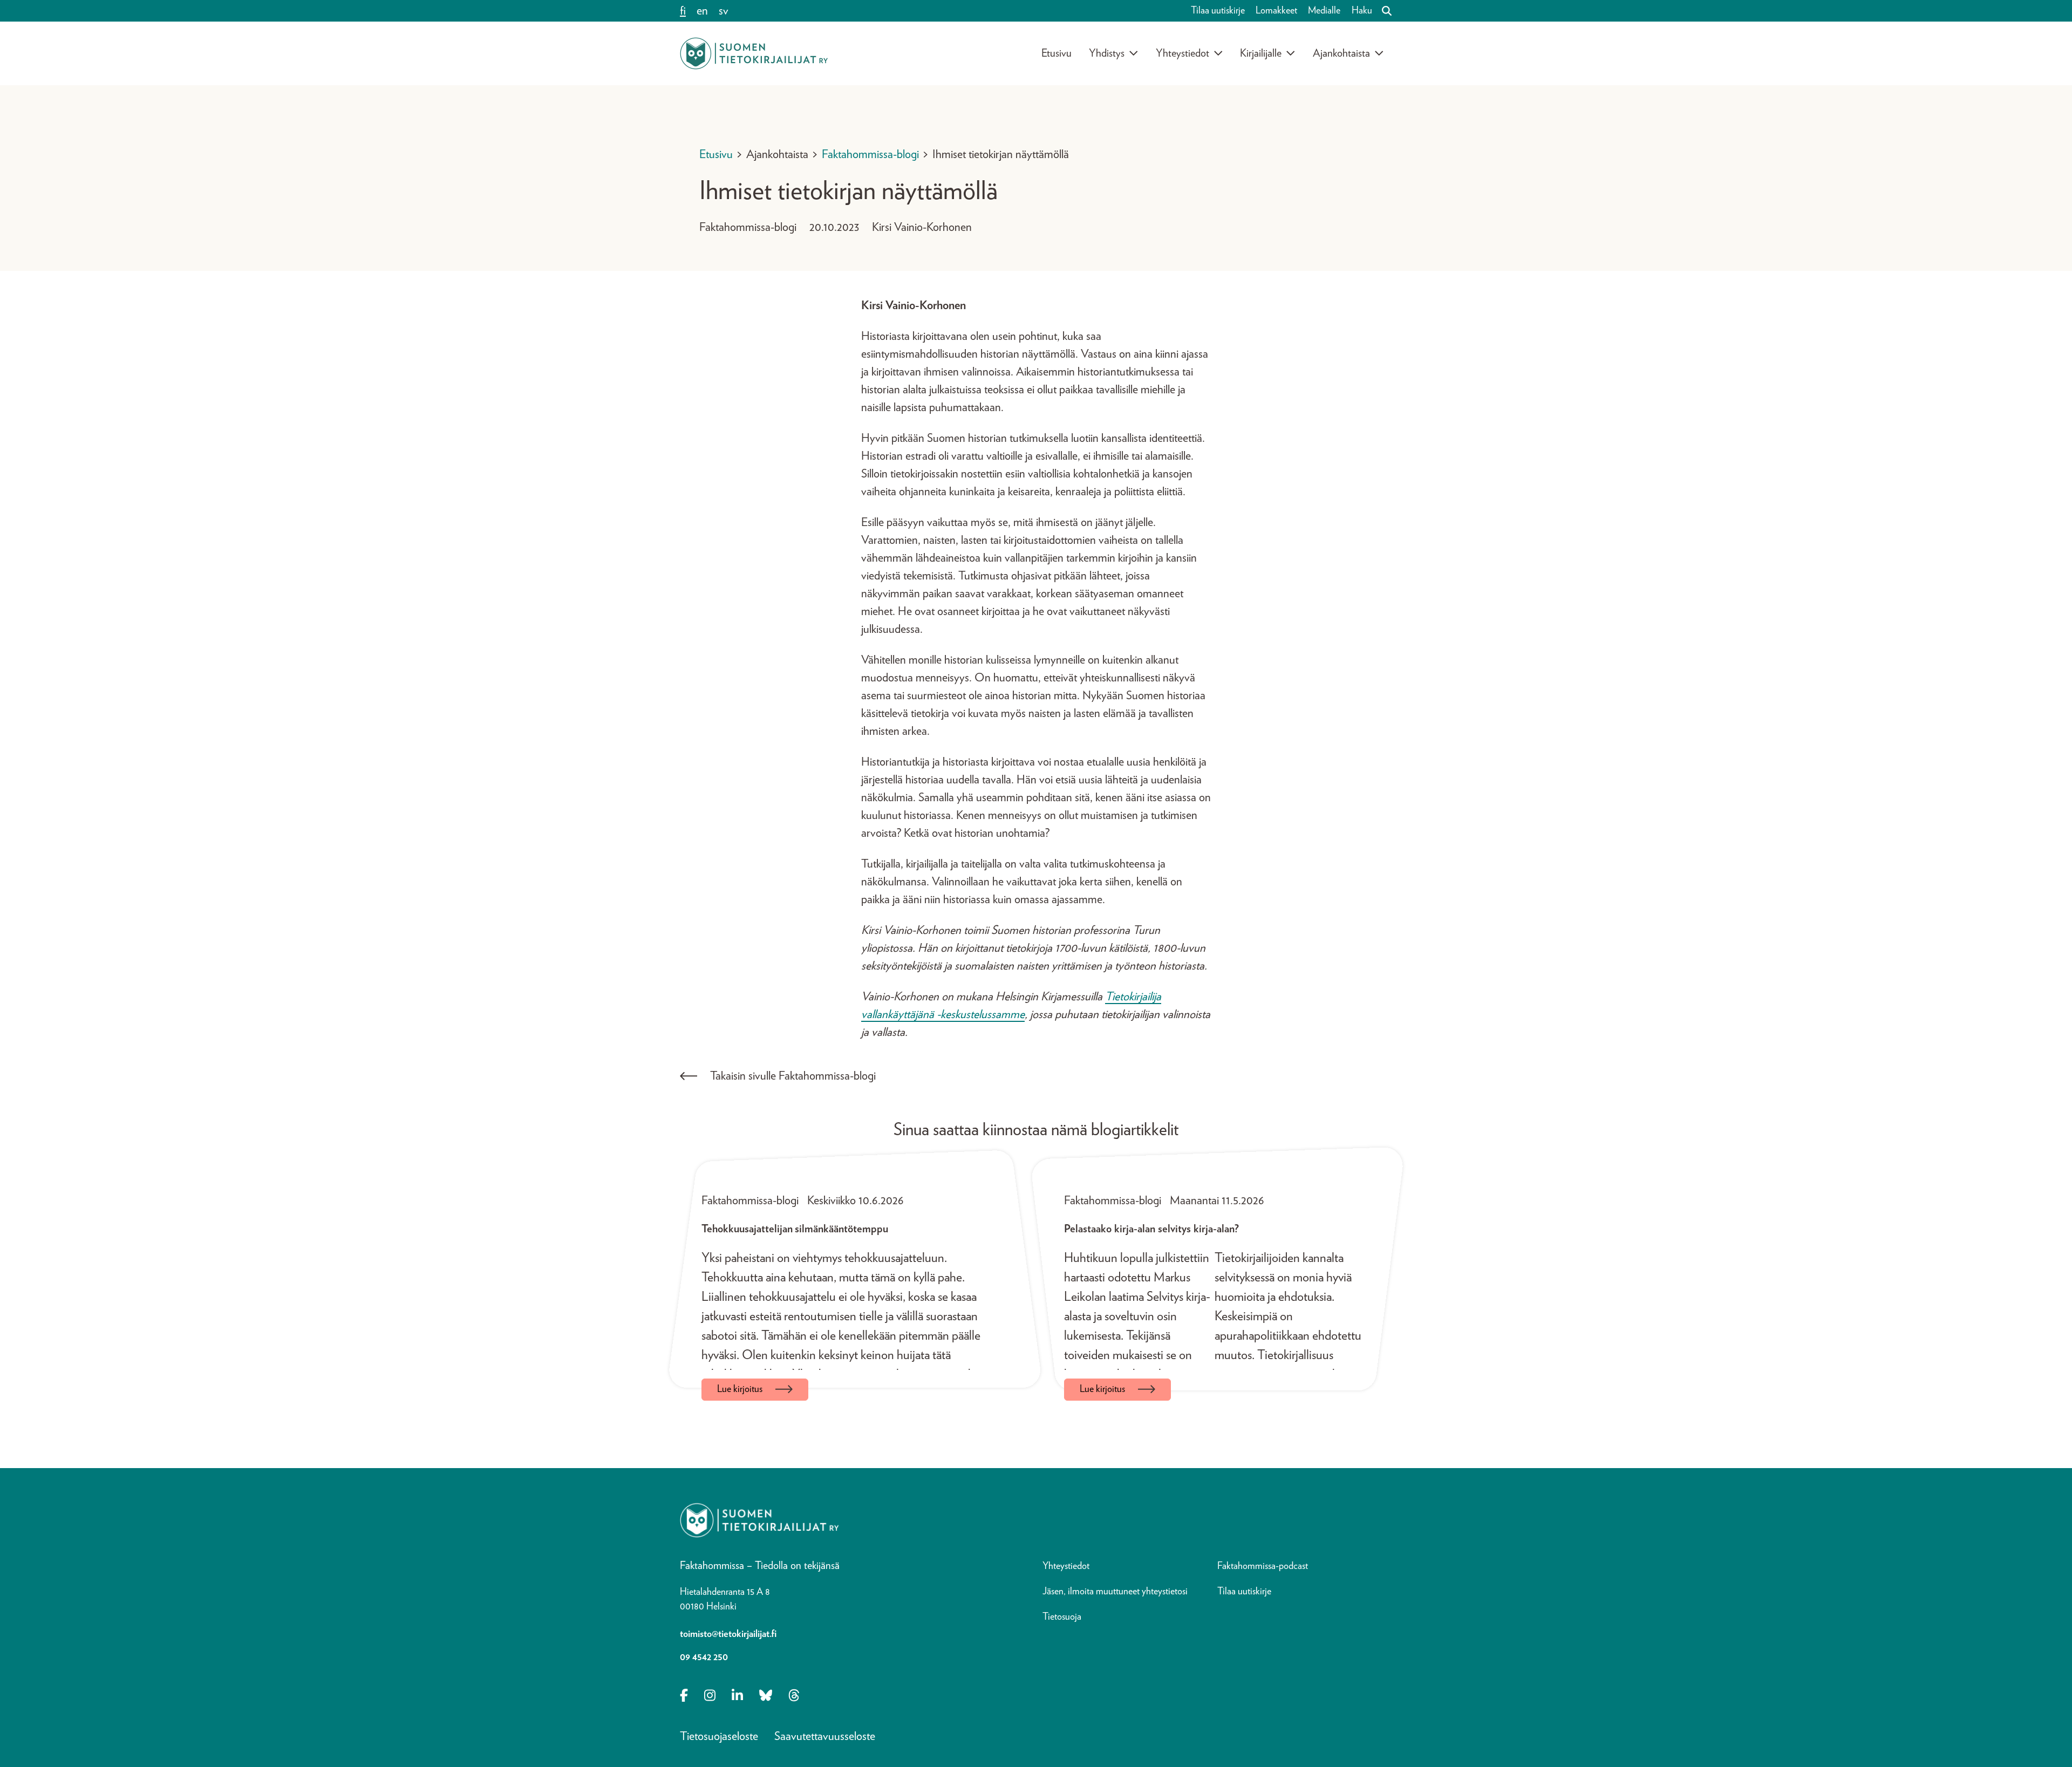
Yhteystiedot (1182, 53)
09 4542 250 (704, 1657)
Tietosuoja (1062, 1617)
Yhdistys (1107, 53)
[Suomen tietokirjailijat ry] (754, 53)
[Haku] (1382, 11)
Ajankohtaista (1341, 53)
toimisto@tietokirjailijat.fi (728, 1634)
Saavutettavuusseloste (825, 1736)
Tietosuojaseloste (719, 1736)
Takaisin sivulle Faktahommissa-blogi (793, 1076)
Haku (1362, 11)
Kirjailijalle (1261, 53)
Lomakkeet (1276, 11)
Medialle (1324, 11)
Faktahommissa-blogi (870, 154)
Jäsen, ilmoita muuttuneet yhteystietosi (1115, 1592)
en (702, 11)
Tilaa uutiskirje (1218, 11)
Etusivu (1057, 53)
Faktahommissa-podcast (1263, 1566)
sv (724, 11)
